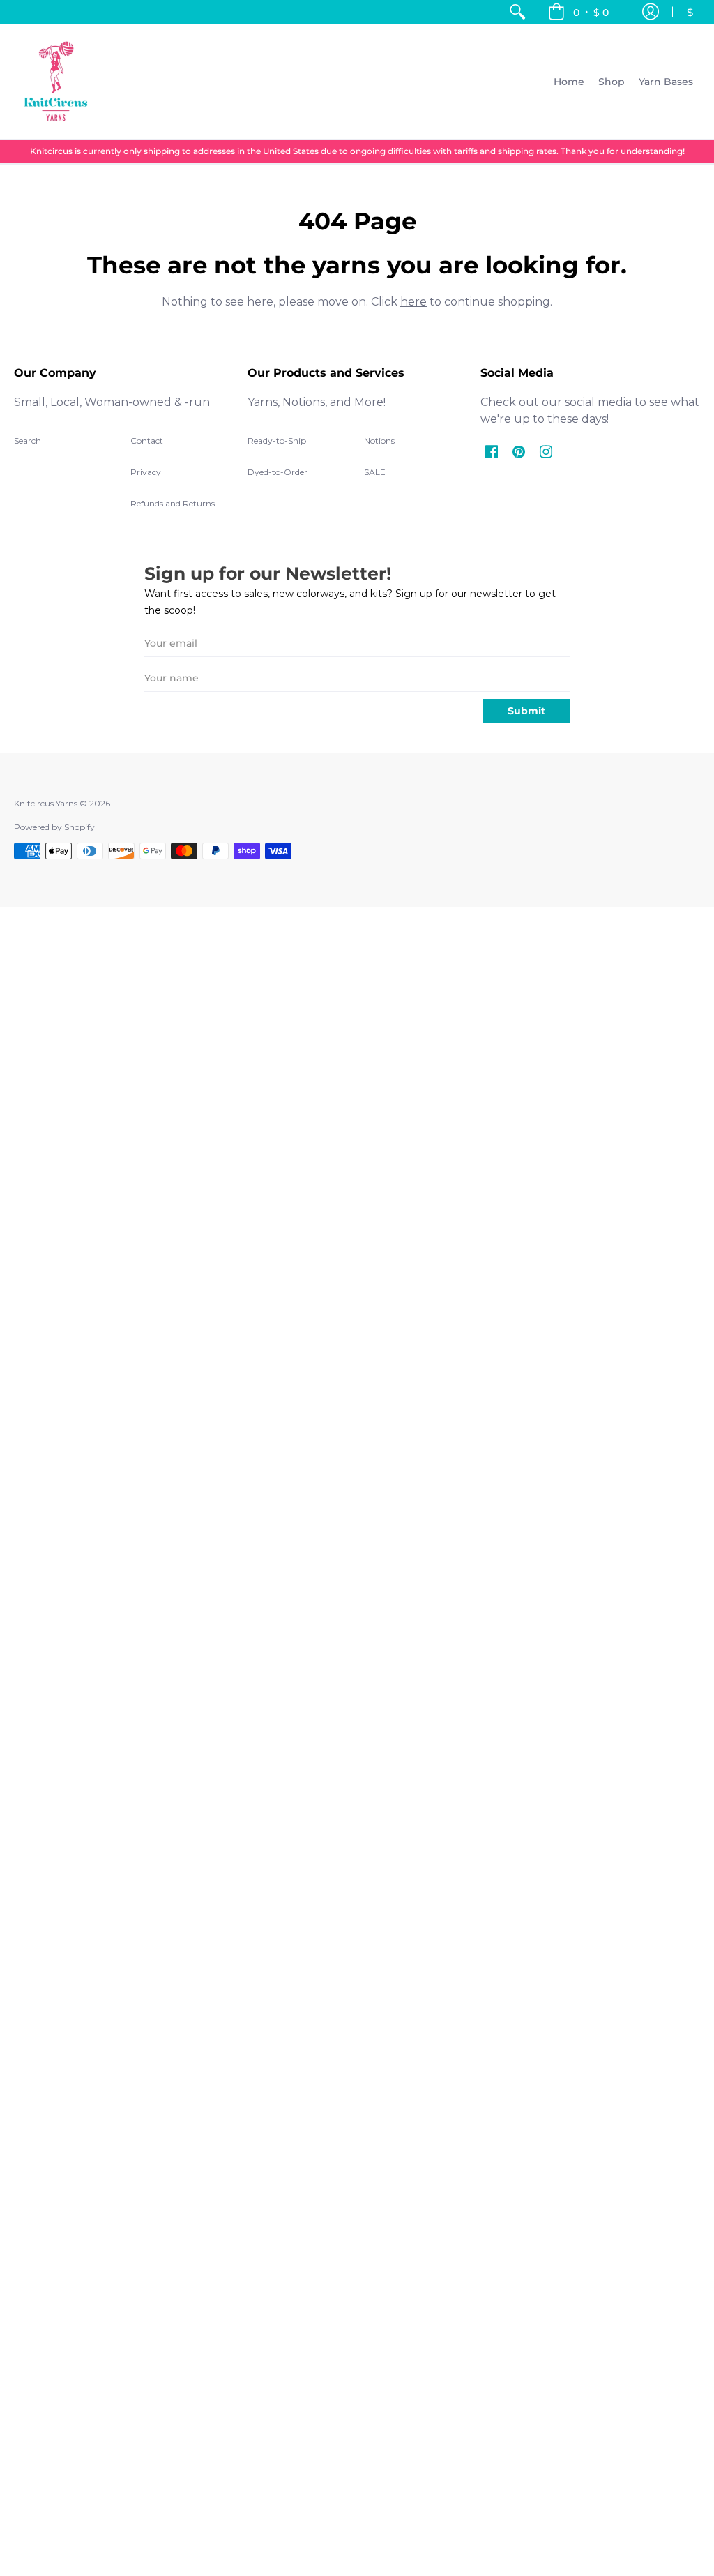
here (413, 302)
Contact (147, 440)
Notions (379, 440)
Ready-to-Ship (277, 440)
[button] (578, 12)
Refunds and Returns (173, 503)
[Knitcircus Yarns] (56, 81)
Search (28, 440)
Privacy (146, 472)
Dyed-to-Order (278, 472)
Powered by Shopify (54, 827)
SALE (375, 472)
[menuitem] (517, 12)
